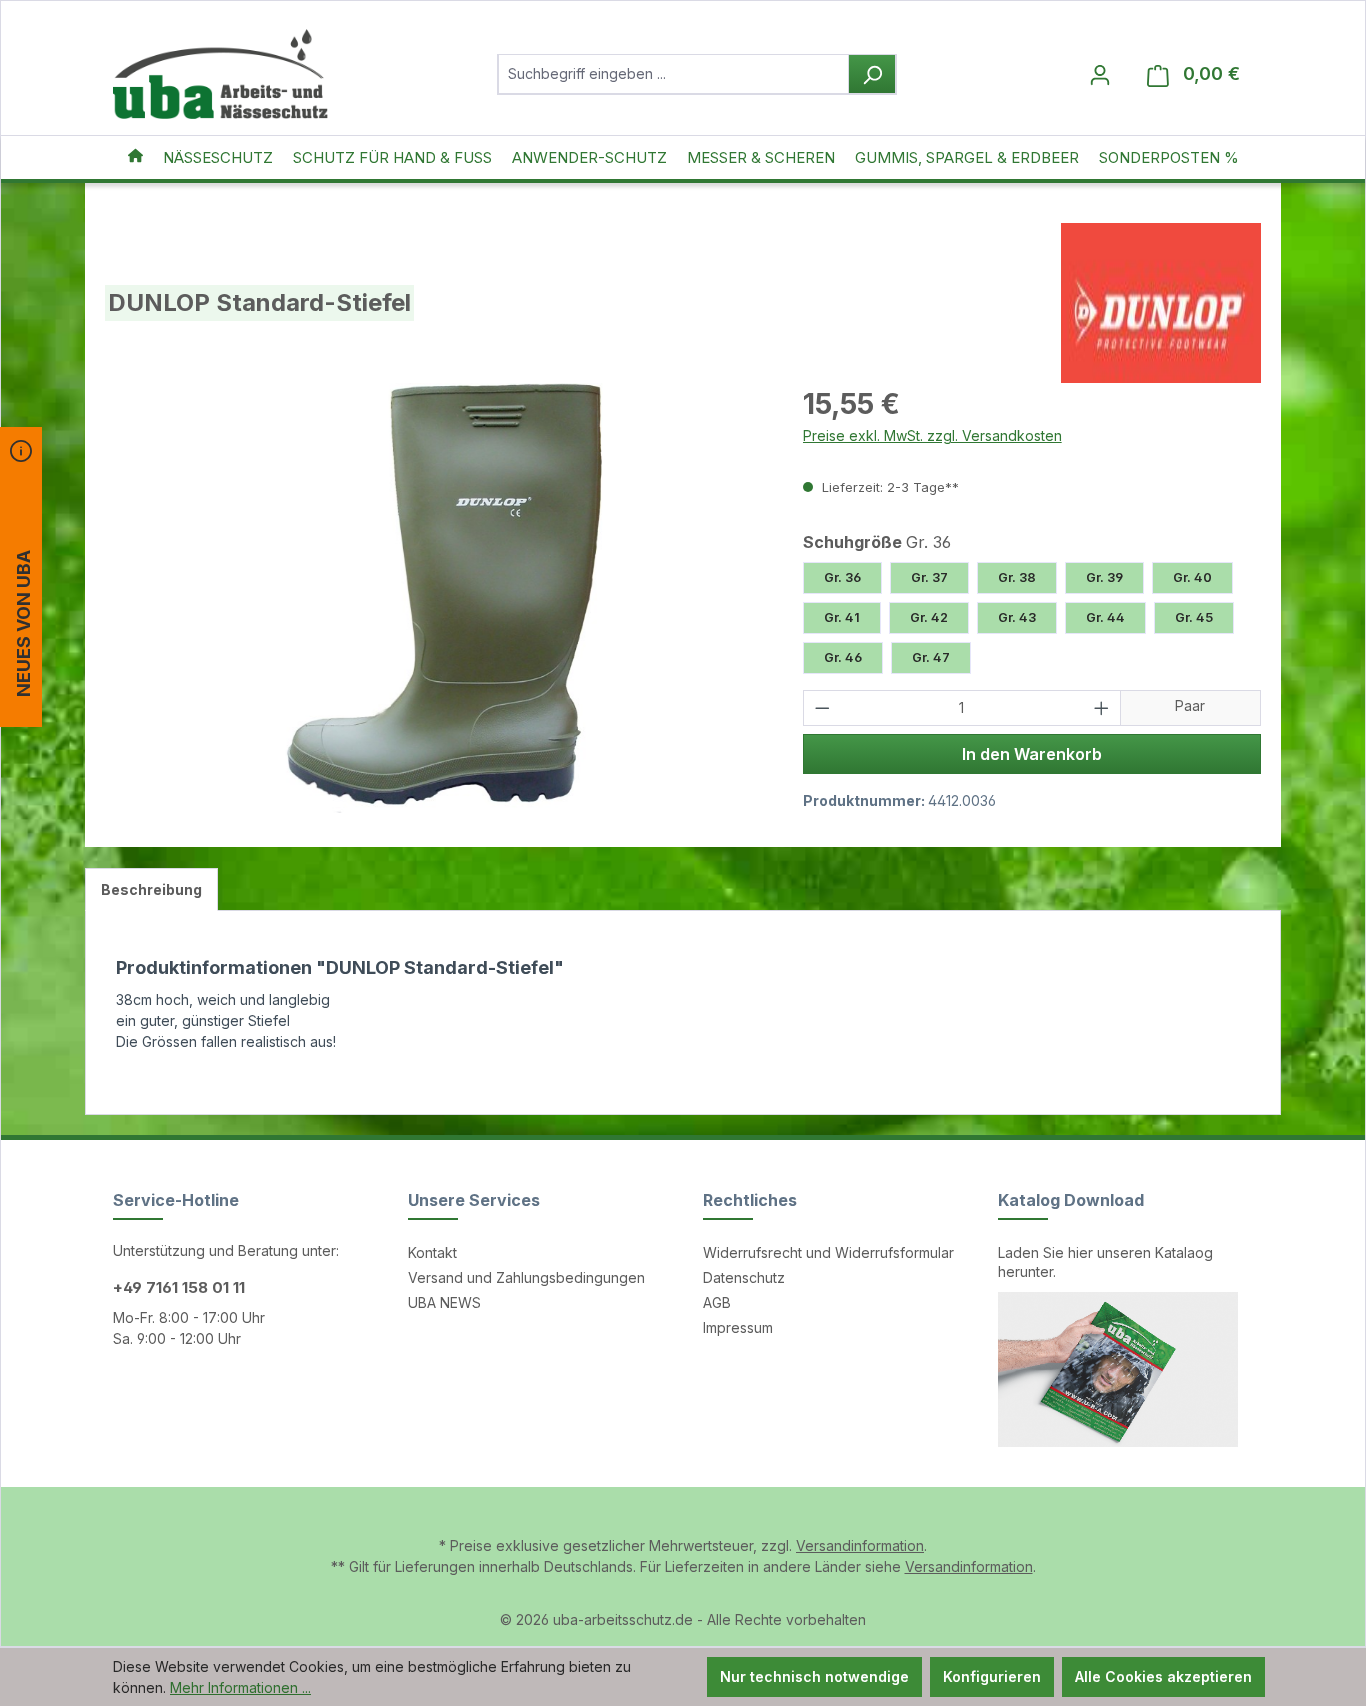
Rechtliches (750, 1200)
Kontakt (432, 1252)
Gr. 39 (1104, 577)
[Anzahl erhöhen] (1102, 708)
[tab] (151, 889)
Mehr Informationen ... (240, 1687)
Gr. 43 (1017, 617)
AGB (717, 1302)
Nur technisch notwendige (814, 1676)
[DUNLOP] (1161, 303)
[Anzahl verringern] (822, 708)
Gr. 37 (929, 577)
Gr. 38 (1017, 577)
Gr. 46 (843, 657)
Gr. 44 (1105, 617)
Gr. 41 (842, 617)
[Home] (135, 157)
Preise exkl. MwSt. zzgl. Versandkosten (932, 435)
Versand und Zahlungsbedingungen (526, 1277)
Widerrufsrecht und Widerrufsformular (828, 1252)
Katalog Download (1071, 1200)
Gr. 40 (1192, 577)
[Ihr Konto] (1100, 74)
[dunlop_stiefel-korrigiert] (433, 598)
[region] (434, 598)
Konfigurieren (992, 1676)
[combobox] (673, 74)
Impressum (738, 1327)
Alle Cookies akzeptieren (1163, 1676)
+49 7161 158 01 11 (179, 1287)
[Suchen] (872, 74)
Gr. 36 (842, 577)
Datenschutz (744, 1277)
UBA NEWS (444, 1302)
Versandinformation (860, 1545)
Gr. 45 (1194, 617)
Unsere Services (474, 1200)
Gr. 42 (929, 617)
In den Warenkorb (1032, 754)
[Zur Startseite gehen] (220, 74)
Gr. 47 (931, 657)
